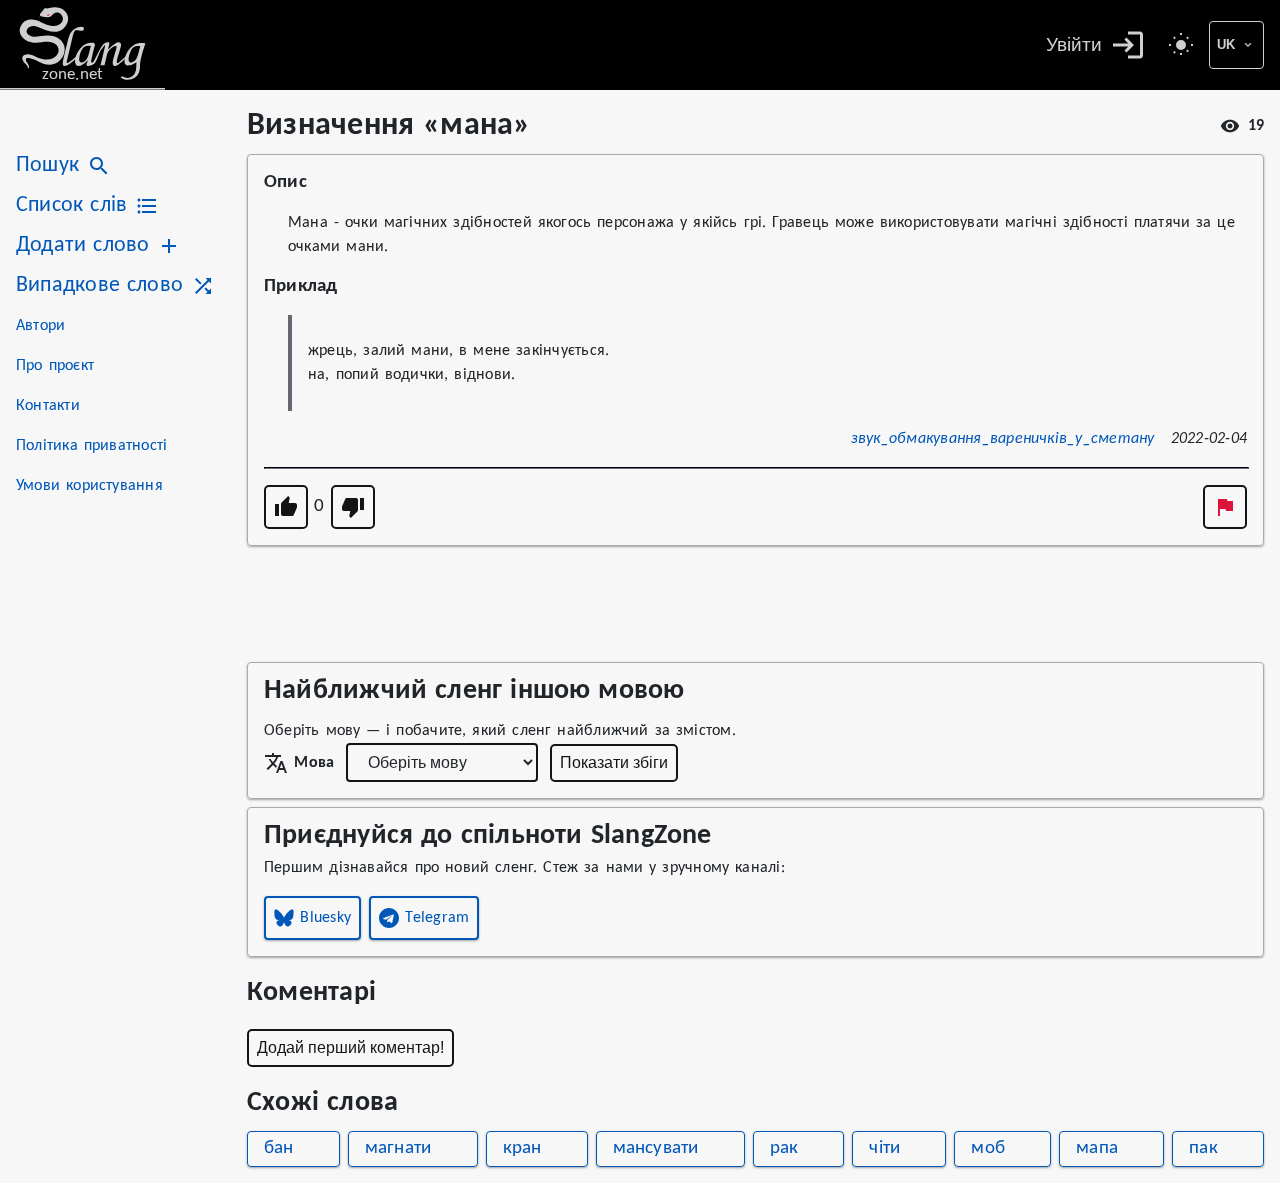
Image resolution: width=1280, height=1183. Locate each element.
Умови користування (89, 486)
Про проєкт (55, 366)
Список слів (71, 205)
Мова (314, 763)
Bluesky (325, 918)
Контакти (48, 406)
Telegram (437, 918)
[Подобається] (286, 507)
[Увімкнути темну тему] (1181, 45)
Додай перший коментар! (350, 1047)
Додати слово (82, 245)
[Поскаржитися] (1225, 507)
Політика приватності (91, 446)
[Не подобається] (353, 507)
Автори (40, 326)
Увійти (1074, 44)
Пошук (47, 165)
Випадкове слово (99, 285)
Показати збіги (614, 762)
